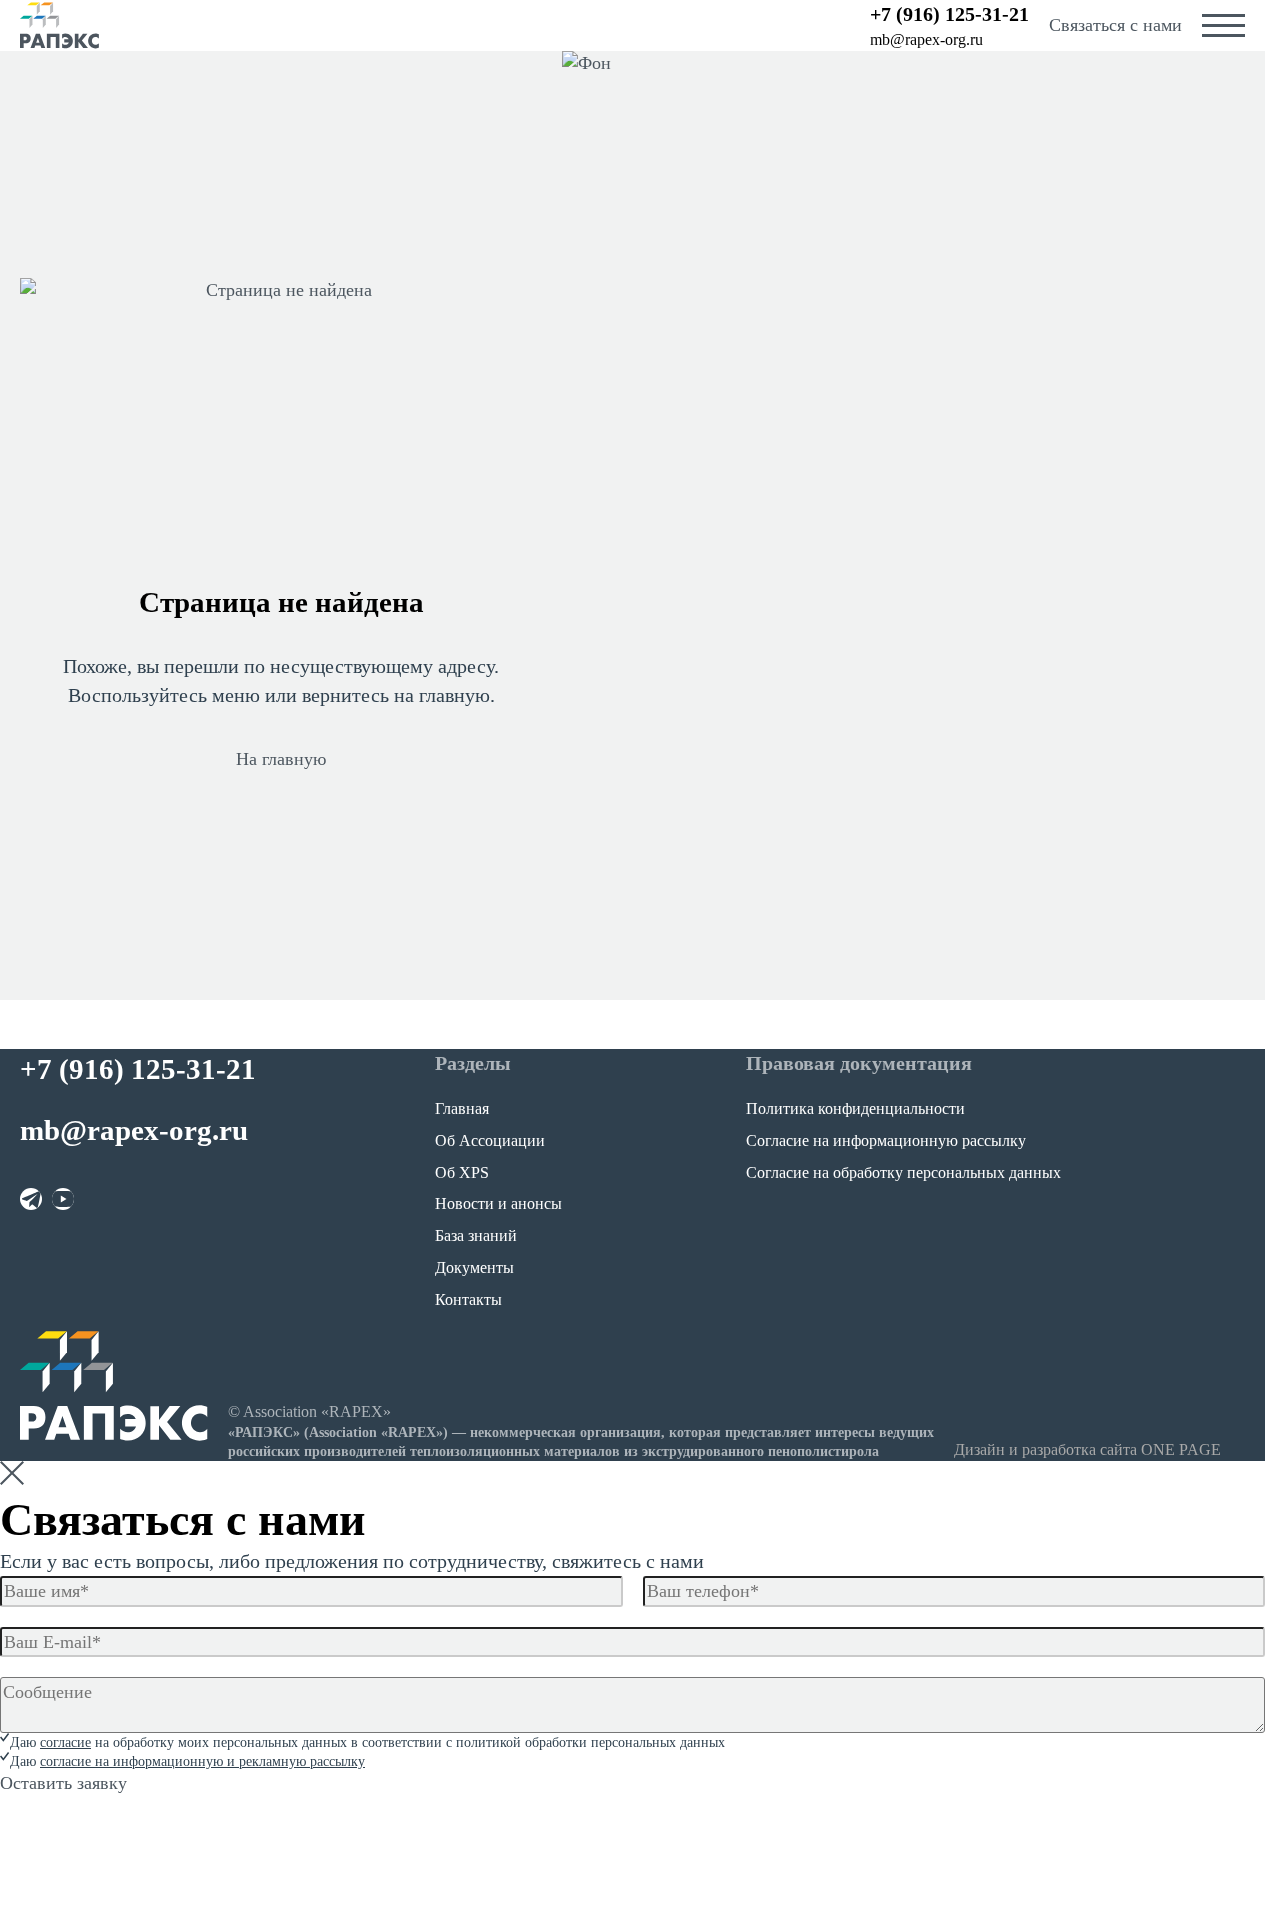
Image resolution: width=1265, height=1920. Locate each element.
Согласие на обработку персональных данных (903, 1172)
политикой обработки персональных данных (590, 1742)
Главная (462, 1108)
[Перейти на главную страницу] (60, 25)
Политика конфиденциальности (855, 1108)
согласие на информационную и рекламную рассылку (202, 1761)
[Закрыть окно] (12, 1473)
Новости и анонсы (498, 1203)
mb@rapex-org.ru (926, 39)
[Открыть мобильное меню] (1223, 25)
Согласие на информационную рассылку (886, 1140)
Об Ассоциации (490, 1140)
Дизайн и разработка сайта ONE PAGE (1087, 1449)
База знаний (476, 1235)
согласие (65, 1742)
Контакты (468, 1299)
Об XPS (462, 1172)
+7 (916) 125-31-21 (949, 14)
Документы (474, 1267)
